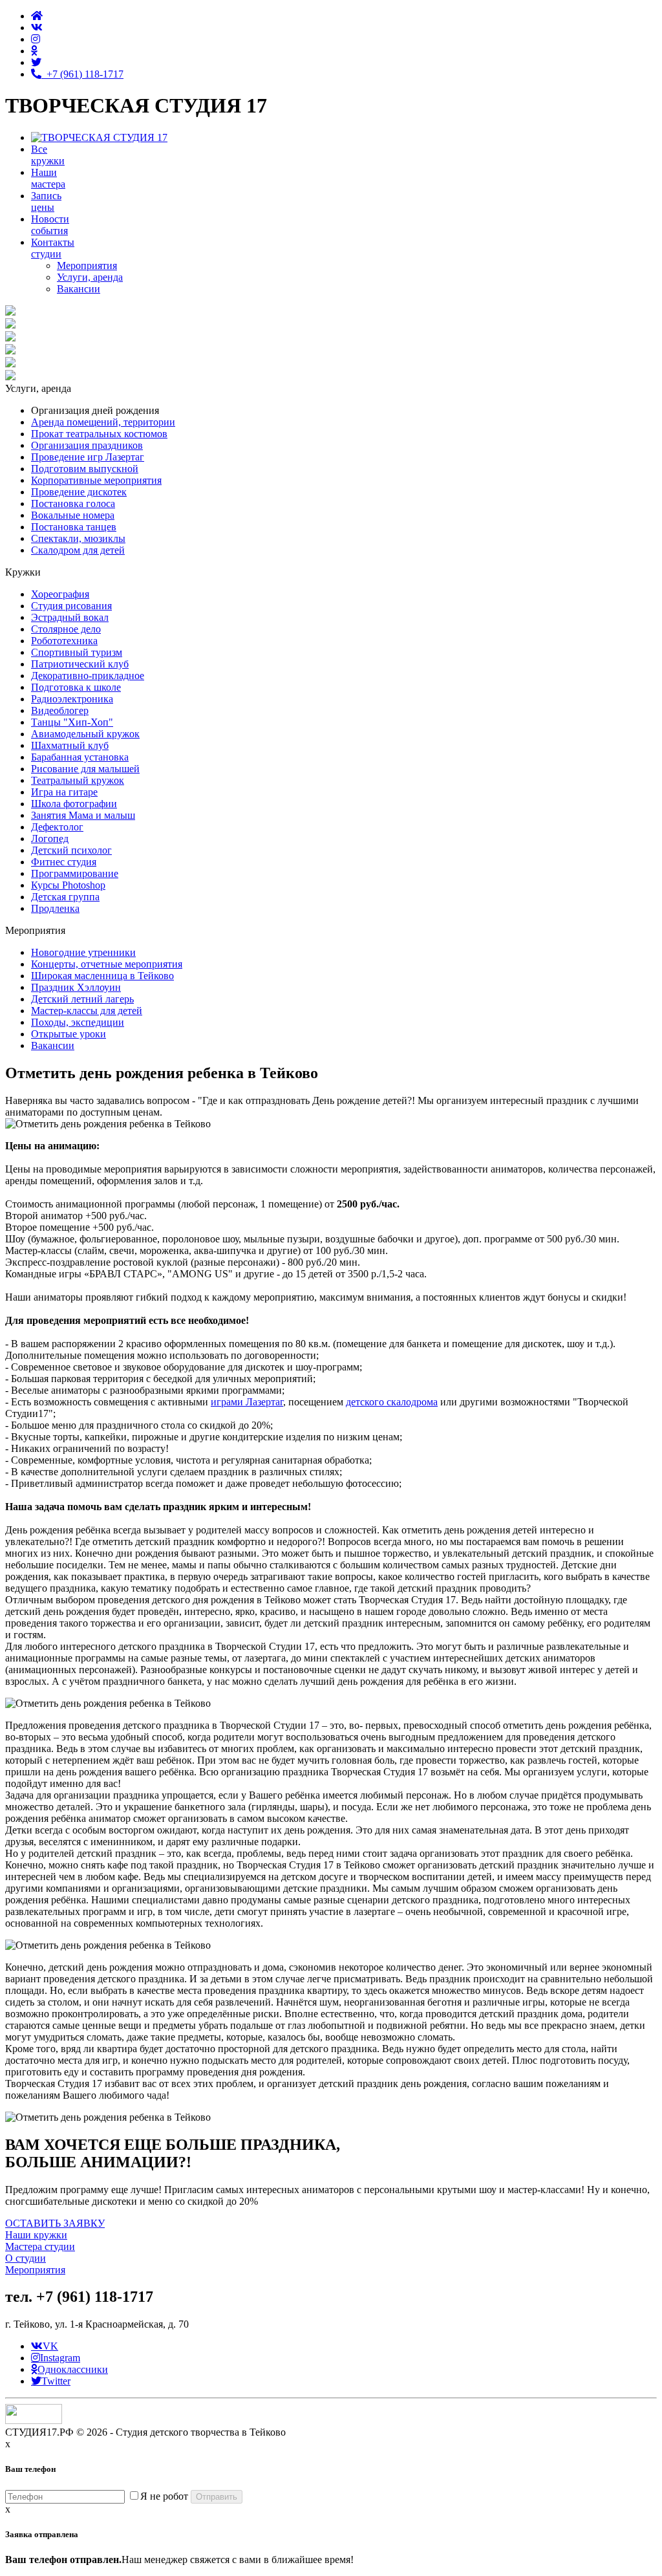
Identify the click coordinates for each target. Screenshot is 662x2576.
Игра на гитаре (64, 792)
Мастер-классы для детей (87, 1011)
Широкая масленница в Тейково (102, 976)
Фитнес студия (64, 862)
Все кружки (48, 155)
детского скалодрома (392, 1402)
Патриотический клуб (80, 664)
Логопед (50, 839)
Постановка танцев (74, 527)
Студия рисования (71, 606)
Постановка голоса (73, 503)
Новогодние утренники (83, 952)
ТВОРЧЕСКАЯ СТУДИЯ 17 (136, 105)
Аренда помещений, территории (103, 422)
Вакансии (79, 289)
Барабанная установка (80, 757)
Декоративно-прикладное (88, 676)
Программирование (75, 873)
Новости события (50, 225)
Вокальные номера (73, 515)
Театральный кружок (78, 780)
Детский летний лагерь (82, 999)
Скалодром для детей (78, 550)
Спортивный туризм (77, 652)
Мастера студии (40, 2246)
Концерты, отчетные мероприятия (107, 964)
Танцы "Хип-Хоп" (72, 722)
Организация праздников (87, 445)
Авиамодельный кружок (85, 734)
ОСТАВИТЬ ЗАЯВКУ (55, 2223)
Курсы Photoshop (68, 885)
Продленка (55, 908)
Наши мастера (48, 178)
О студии (26, 2258)
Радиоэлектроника (72, 699)
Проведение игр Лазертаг (88, 457)
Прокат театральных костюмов (99, 434)
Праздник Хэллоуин (76, 987)
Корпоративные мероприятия (96, 480)
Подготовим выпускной (85, 469)
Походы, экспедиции (78, 1022)
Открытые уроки (69, 1034)
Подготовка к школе (76, 687)
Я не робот (164, 2496)
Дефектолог (57, 827)
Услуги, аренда (90, 277)
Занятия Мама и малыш (83, 815)
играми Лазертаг (247, 1402)
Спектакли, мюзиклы (78, 538)
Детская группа (65, 897)
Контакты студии (53, 248)
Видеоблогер (60, 710)
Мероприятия (87, 265)
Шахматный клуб (70, 745)
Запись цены (46, 201)
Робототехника (64, 641)
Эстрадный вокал (70, 617)
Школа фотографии (74, 804)
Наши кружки (36, 2235)
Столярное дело (66, 629)
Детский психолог (71, 850)
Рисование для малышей (85, 769)
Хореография (60, 594)
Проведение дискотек (79, 492)
